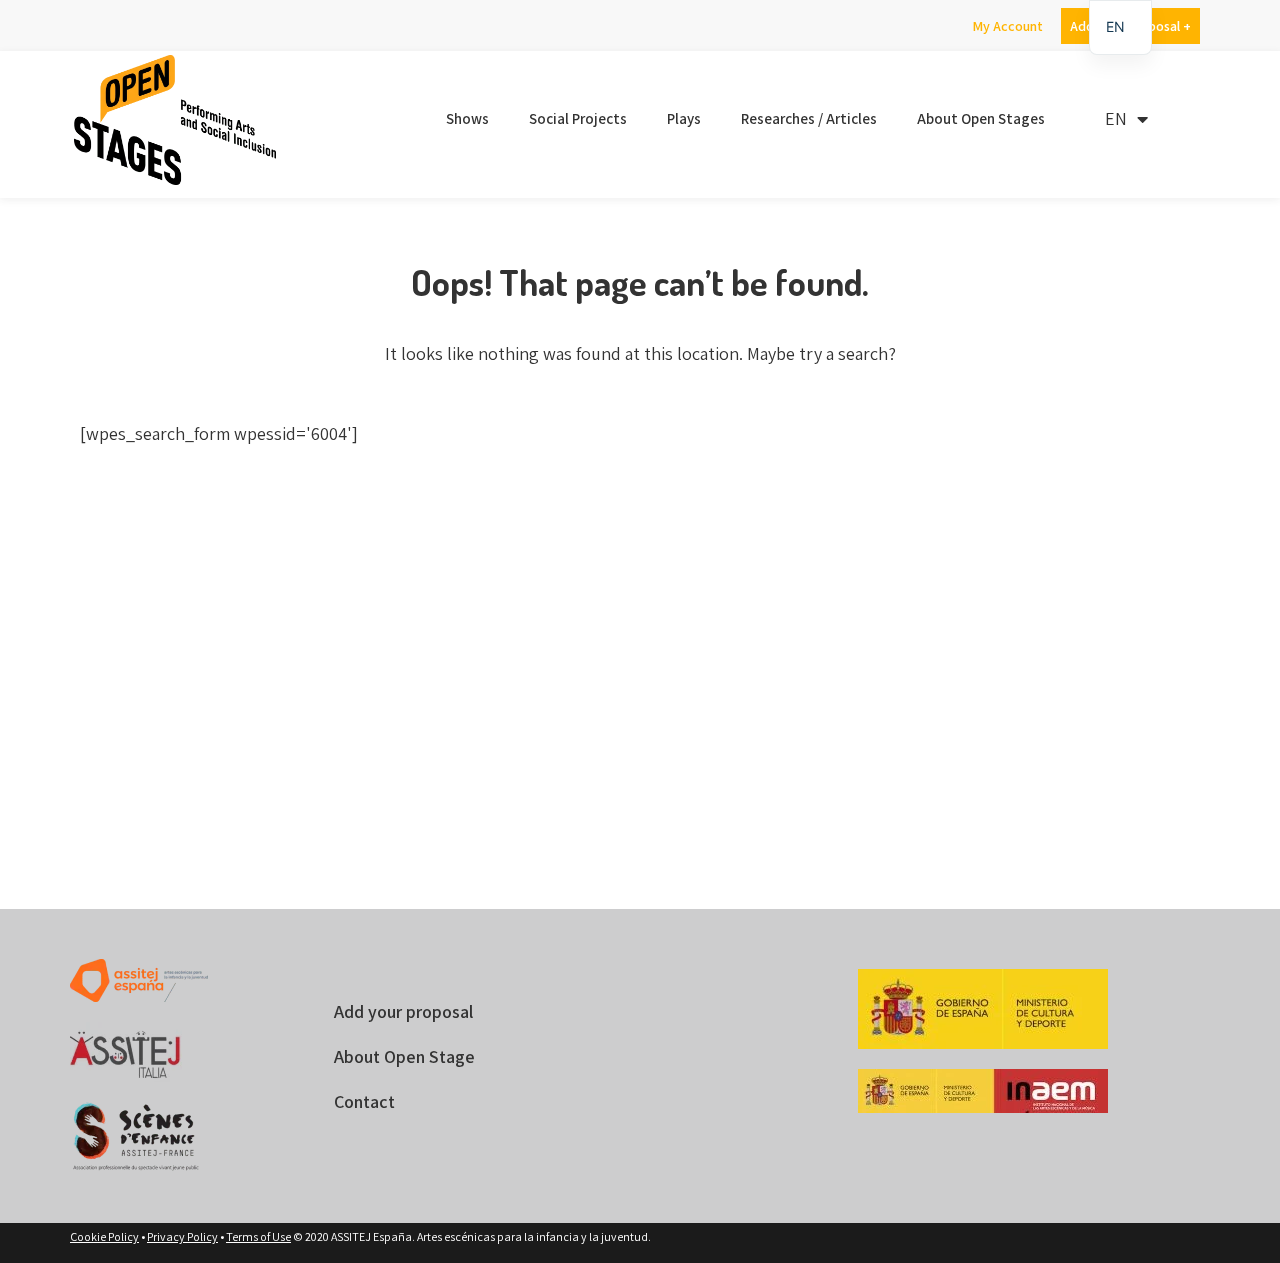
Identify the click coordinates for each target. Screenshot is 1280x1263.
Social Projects (578, 118)
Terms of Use (258, 1236)
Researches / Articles (809, 118)
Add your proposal (403, 1011)
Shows (467, 118)
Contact (364, 1101)
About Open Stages (981, 118)
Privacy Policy (182, 1236)
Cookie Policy (104, 1236)
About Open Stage (404, 1056)
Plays (684, 118)
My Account (1007, 26)
